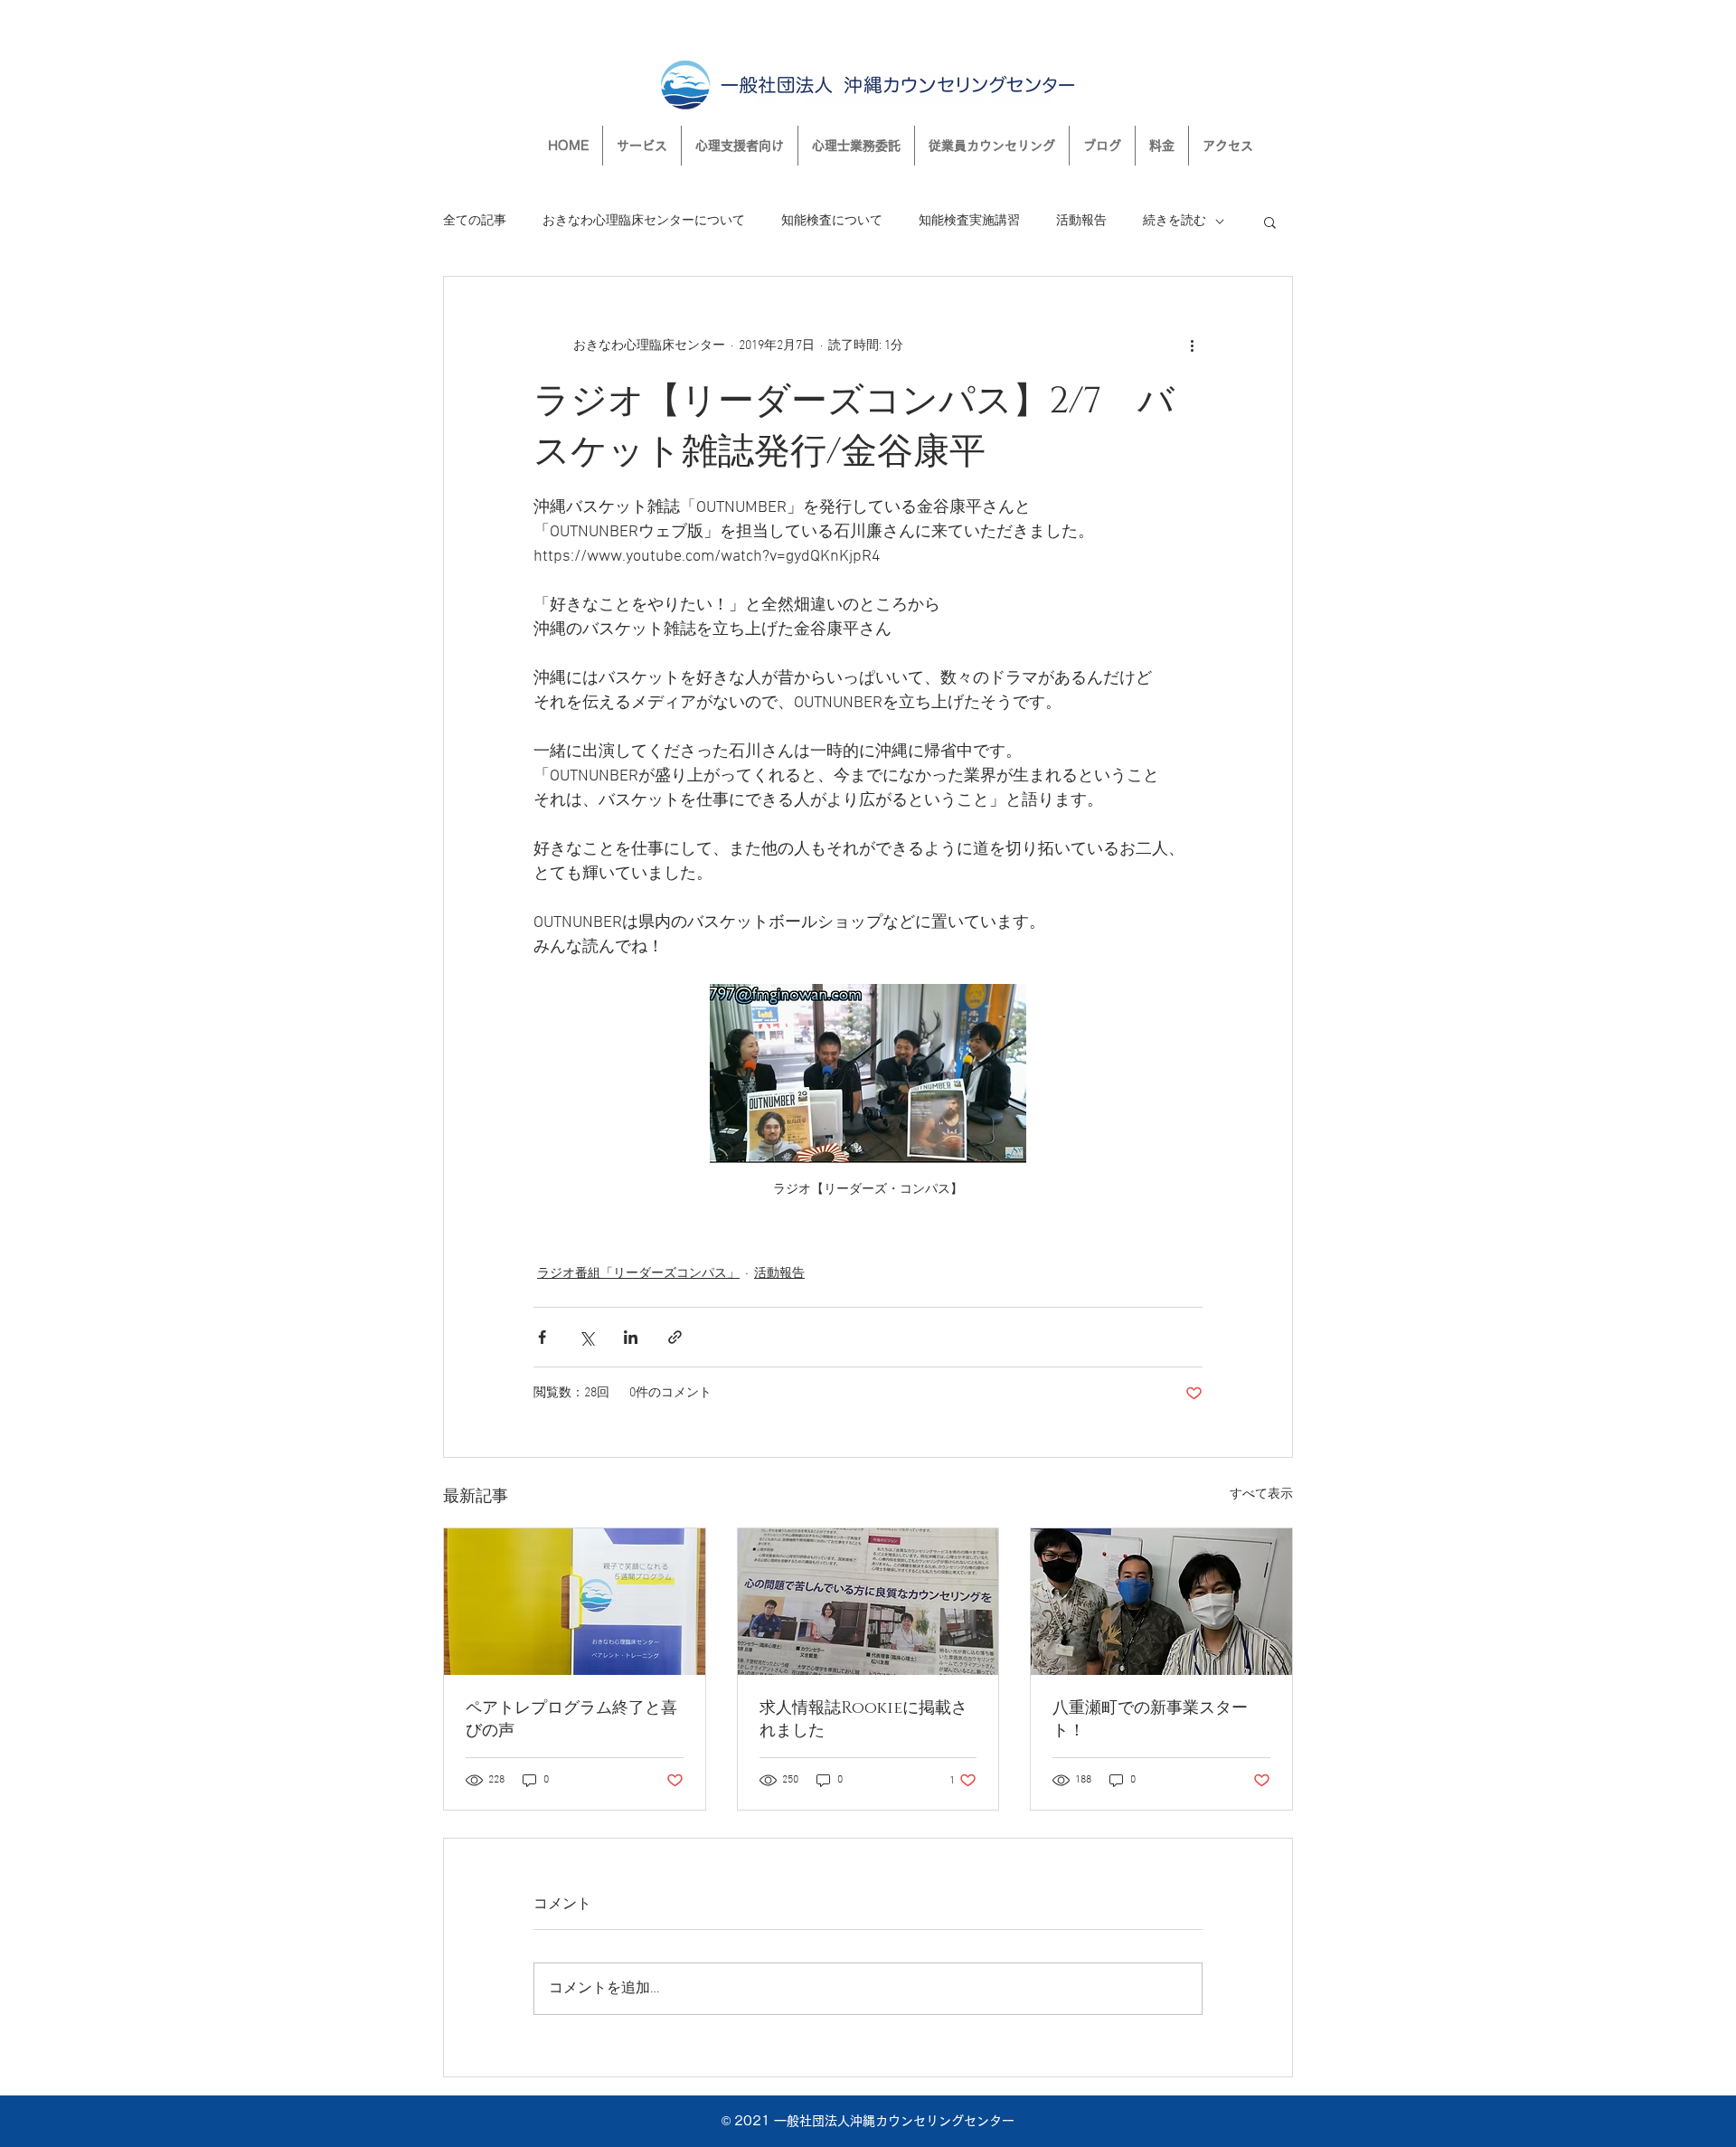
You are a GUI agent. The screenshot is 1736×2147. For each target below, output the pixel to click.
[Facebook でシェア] (542, 1337)
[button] (1270, 222)
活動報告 (1081, 221)
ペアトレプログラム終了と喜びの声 (571, 1720)
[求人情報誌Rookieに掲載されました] (868, 1602)
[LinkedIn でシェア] (631, 1337)
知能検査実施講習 (969, 221)
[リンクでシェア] (675, 1337)
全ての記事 (475, 221)
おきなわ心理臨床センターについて (644, 221)
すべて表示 (1261, 1494)
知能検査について (832, 221)
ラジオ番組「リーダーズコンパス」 (638, 1274)
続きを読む (1175, 221)
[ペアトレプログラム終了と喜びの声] (575, 1602)
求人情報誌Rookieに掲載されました (863, 1720)
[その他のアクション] (1192, 345)
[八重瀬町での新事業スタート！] (1161, 1602)
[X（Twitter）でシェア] (586, 1337)
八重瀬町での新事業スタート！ (1150, 1720)
